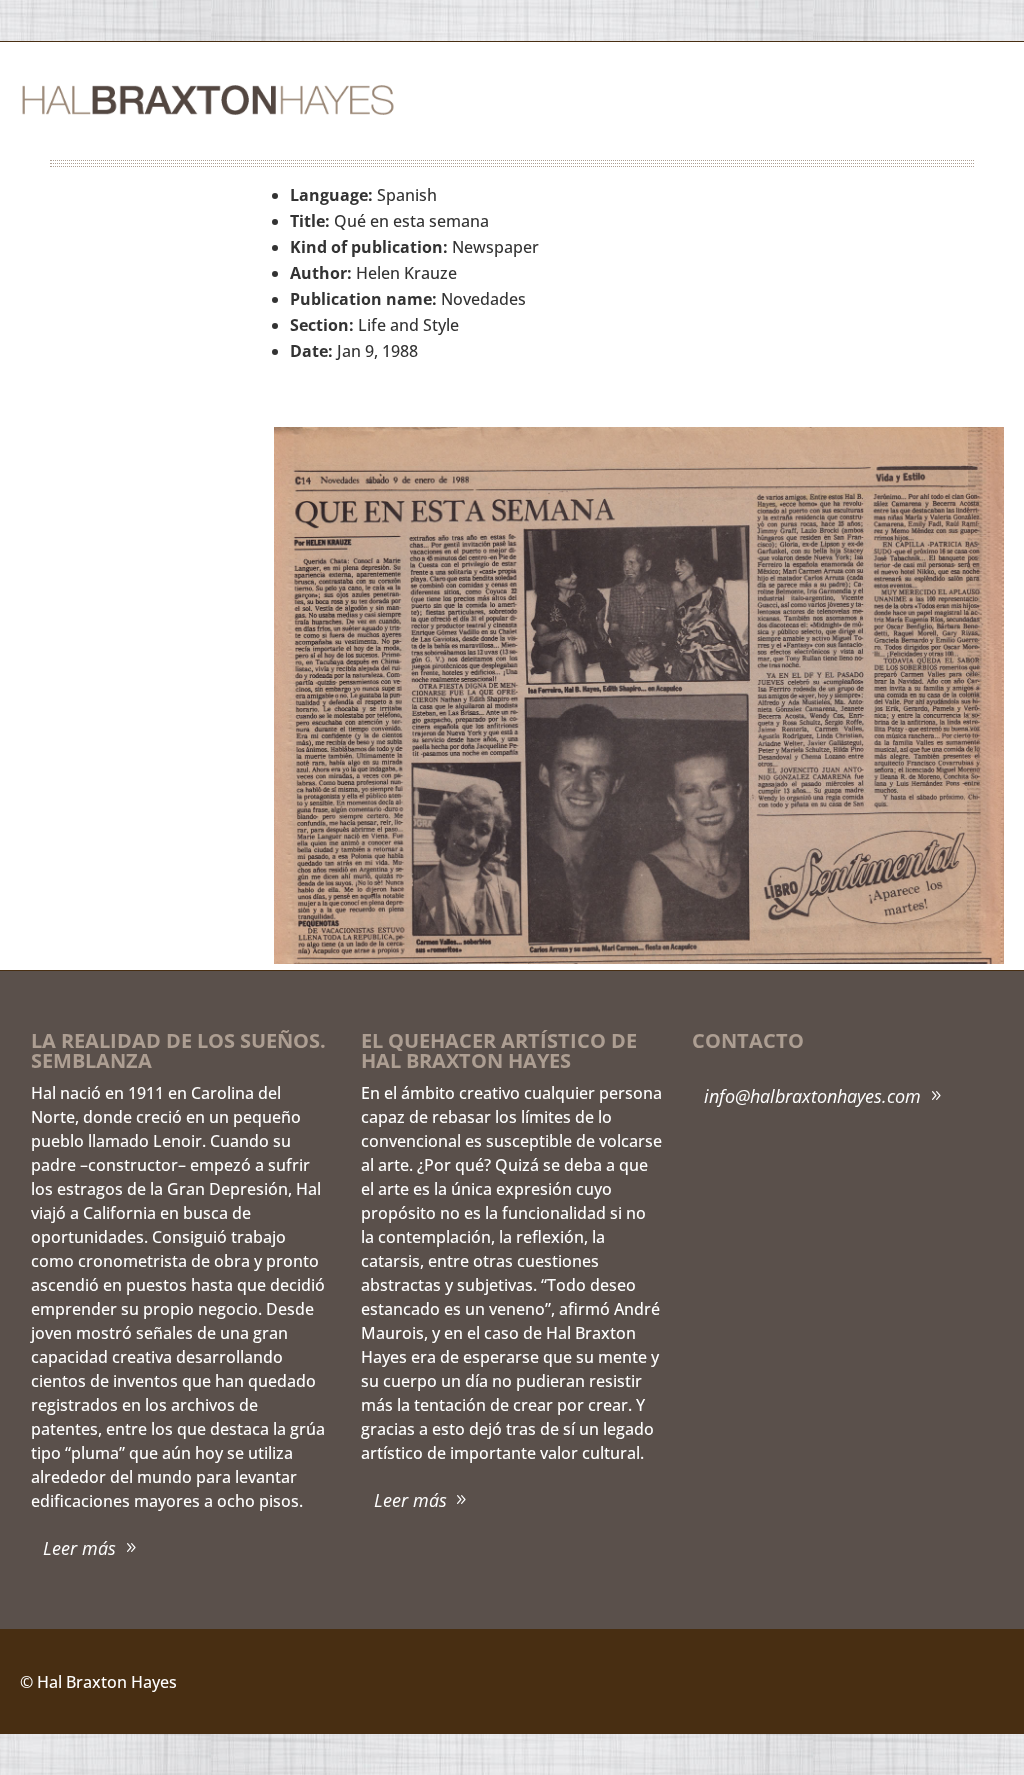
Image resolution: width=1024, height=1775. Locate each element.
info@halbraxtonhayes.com (812, 1096)
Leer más (79, 1548)
